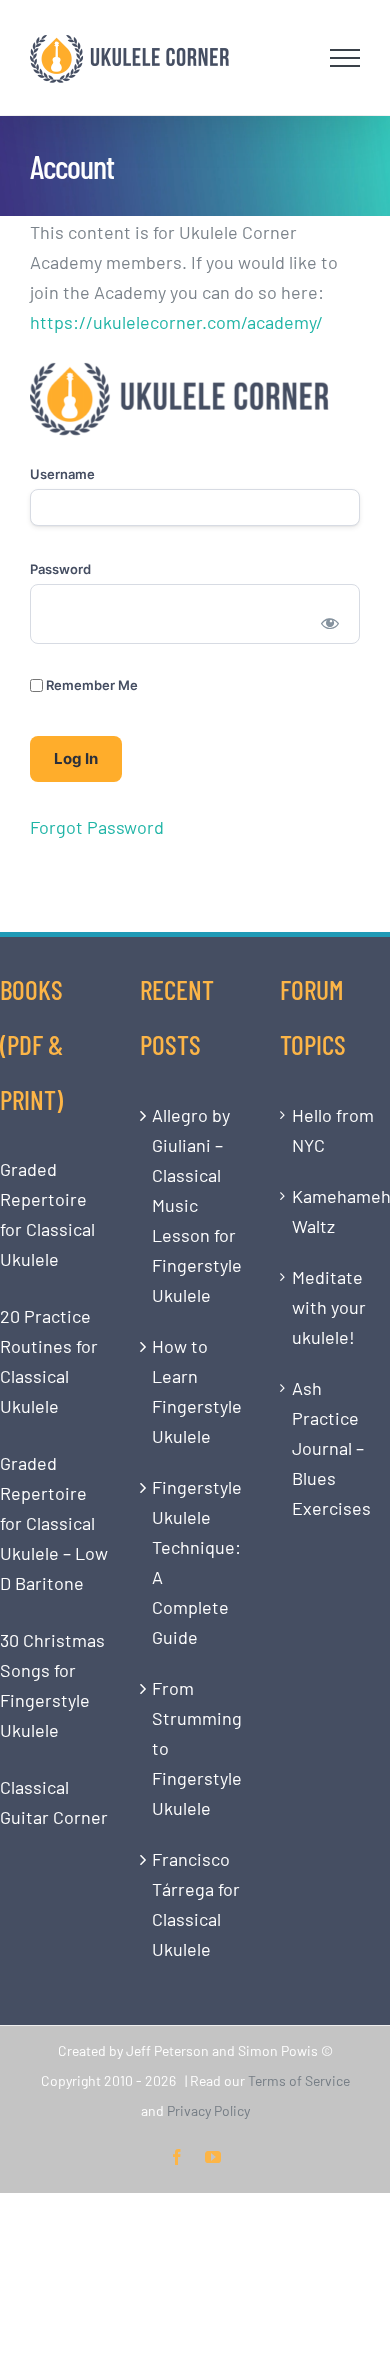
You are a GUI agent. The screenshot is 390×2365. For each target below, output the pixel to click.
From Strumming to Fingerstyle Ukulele (196, 1748)
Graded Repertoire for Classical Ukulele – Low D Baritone (54, 1523)
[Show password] (330, 622)
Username (62, 474)
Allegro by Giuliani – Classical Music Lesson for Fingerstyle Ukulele (196, 1205)
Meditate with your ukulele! (329, 1307)
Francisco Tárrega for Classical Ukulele (196, 1904)
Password (60, 569)
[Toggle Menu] (345, 58)
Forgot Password (97, 827)
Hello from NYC (333, 1130)
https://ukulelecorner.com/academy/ (176, 322)
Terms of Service (299, 2080)
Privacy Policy (208, 2110)
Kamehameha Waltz (336, 1211)
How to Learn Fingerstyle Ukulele (196, 1391)
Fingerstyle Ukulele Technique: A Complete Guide (196, 1562)
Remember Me (90, 685)
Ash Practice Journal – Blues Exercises (331, 1448)
